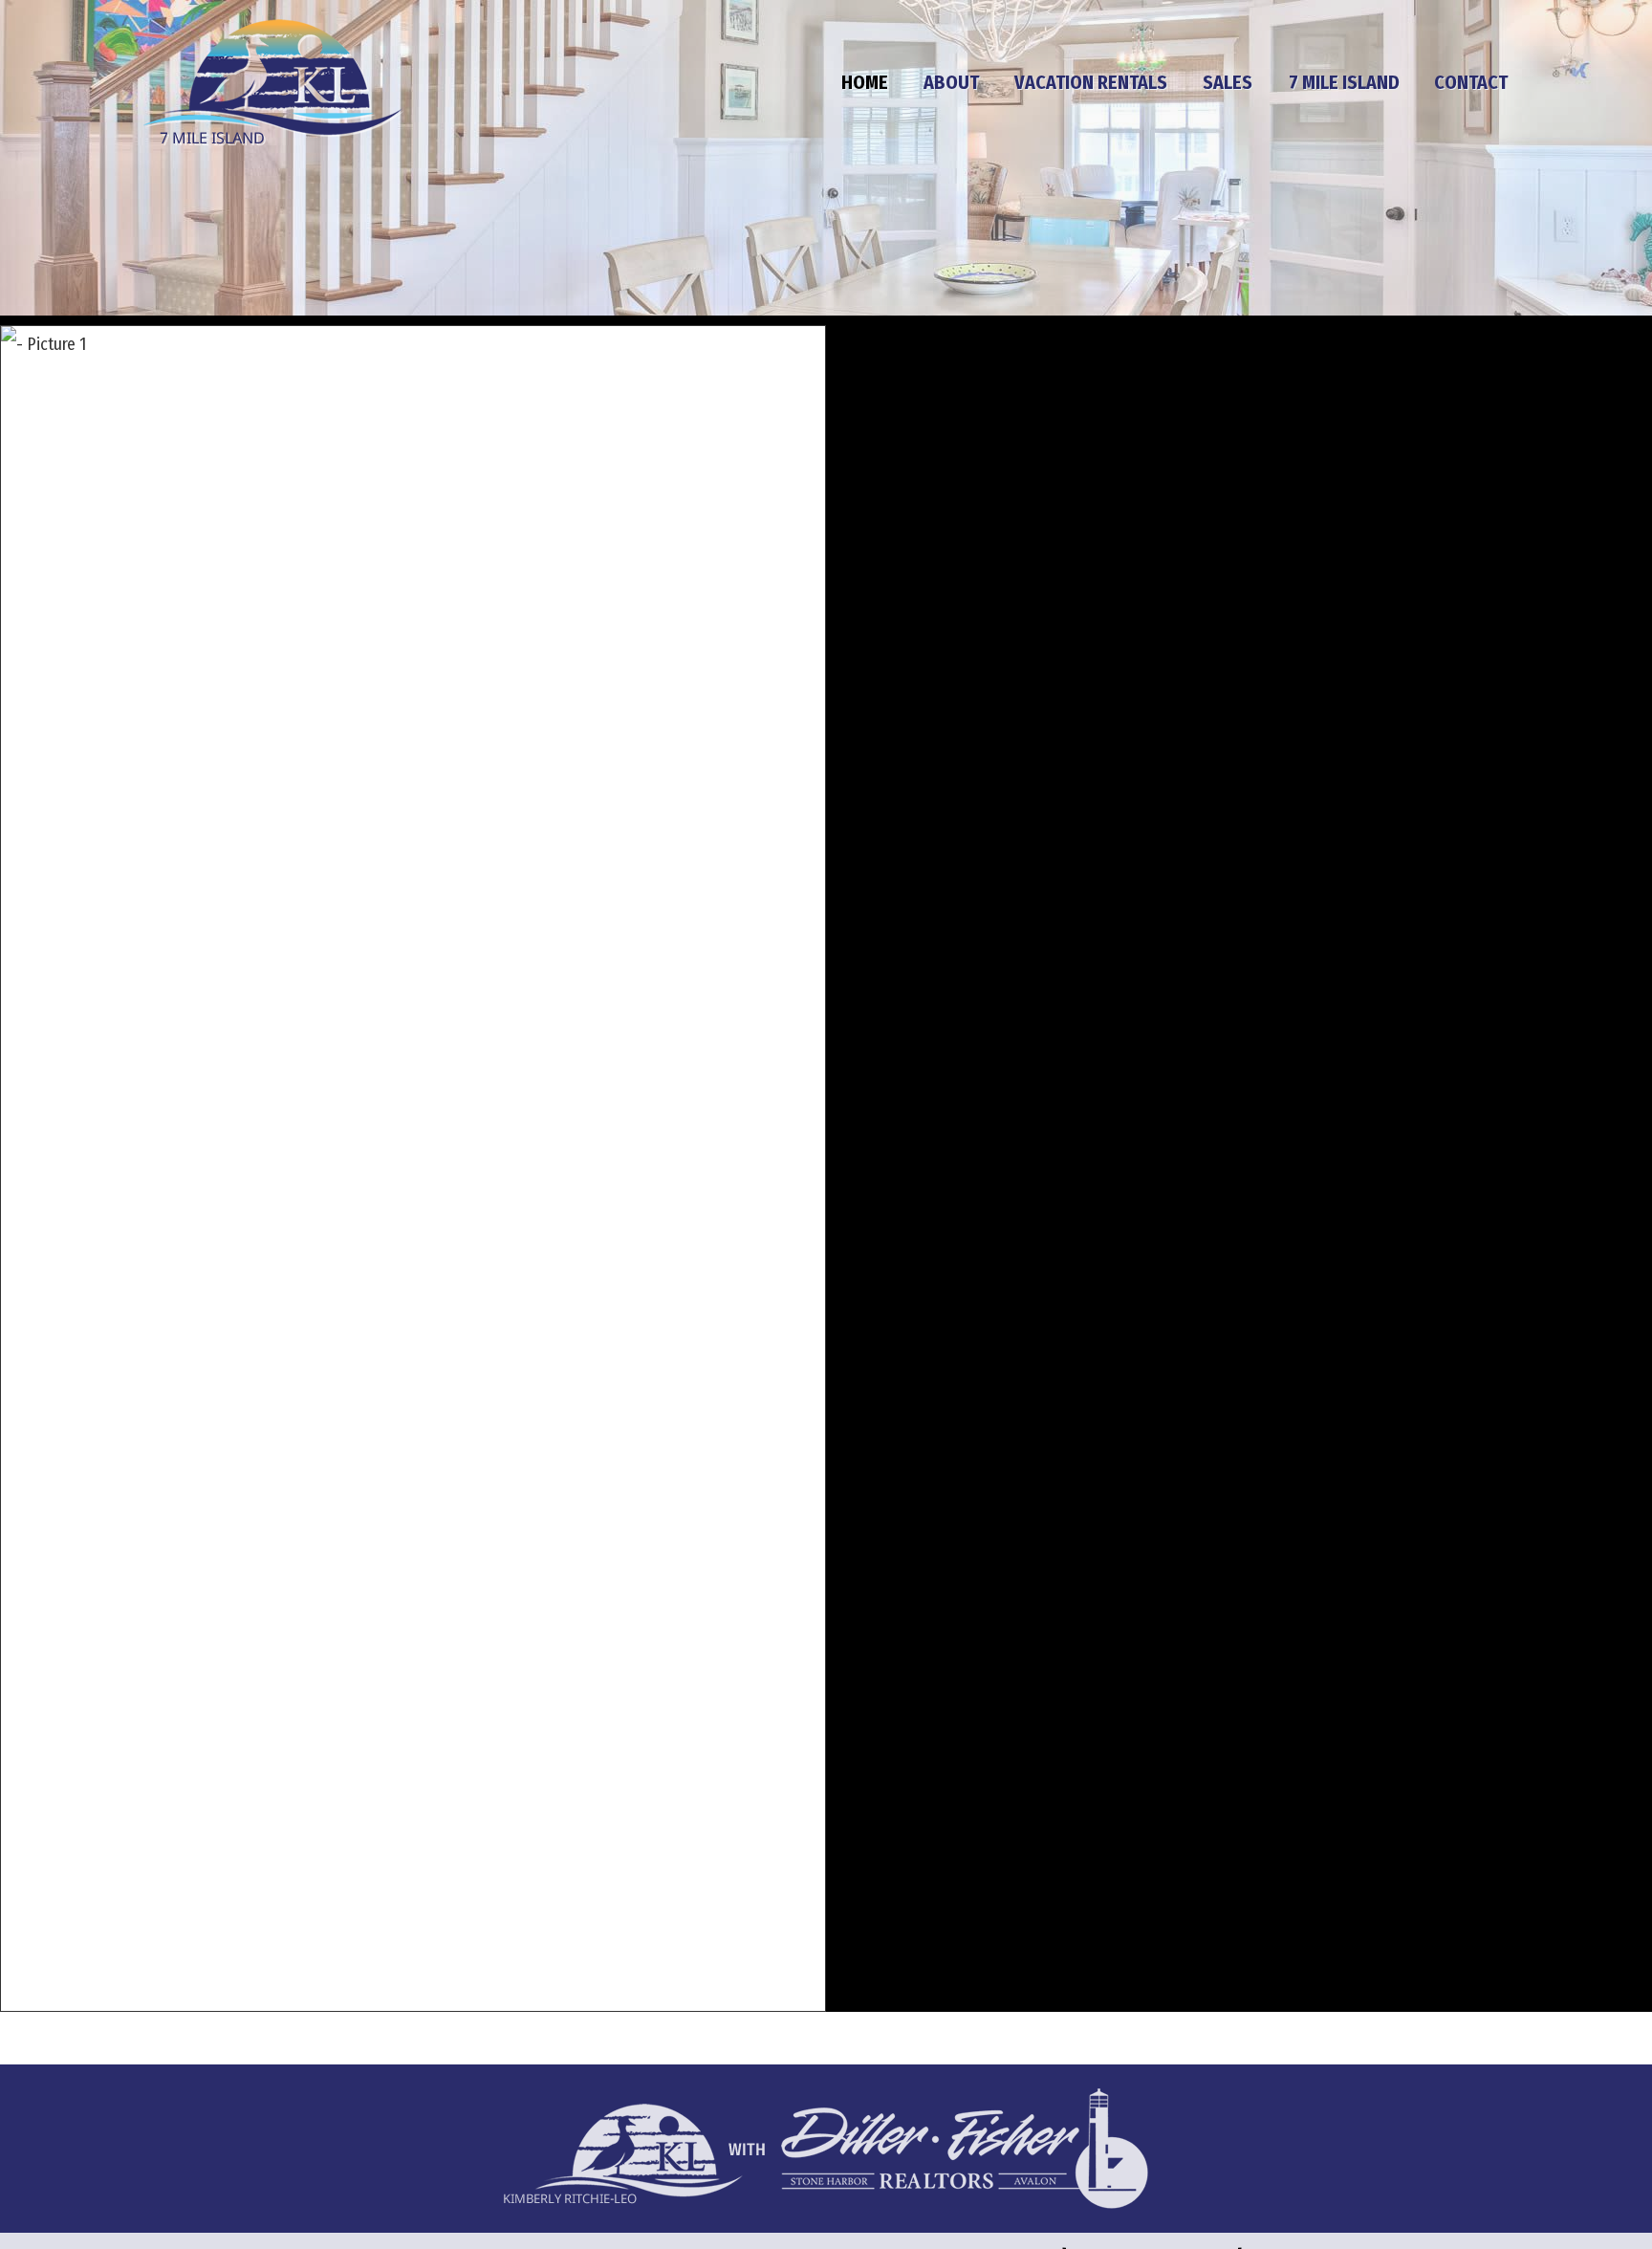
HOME (865, 82)
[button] (413, 1168)
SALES (1228, 82)
